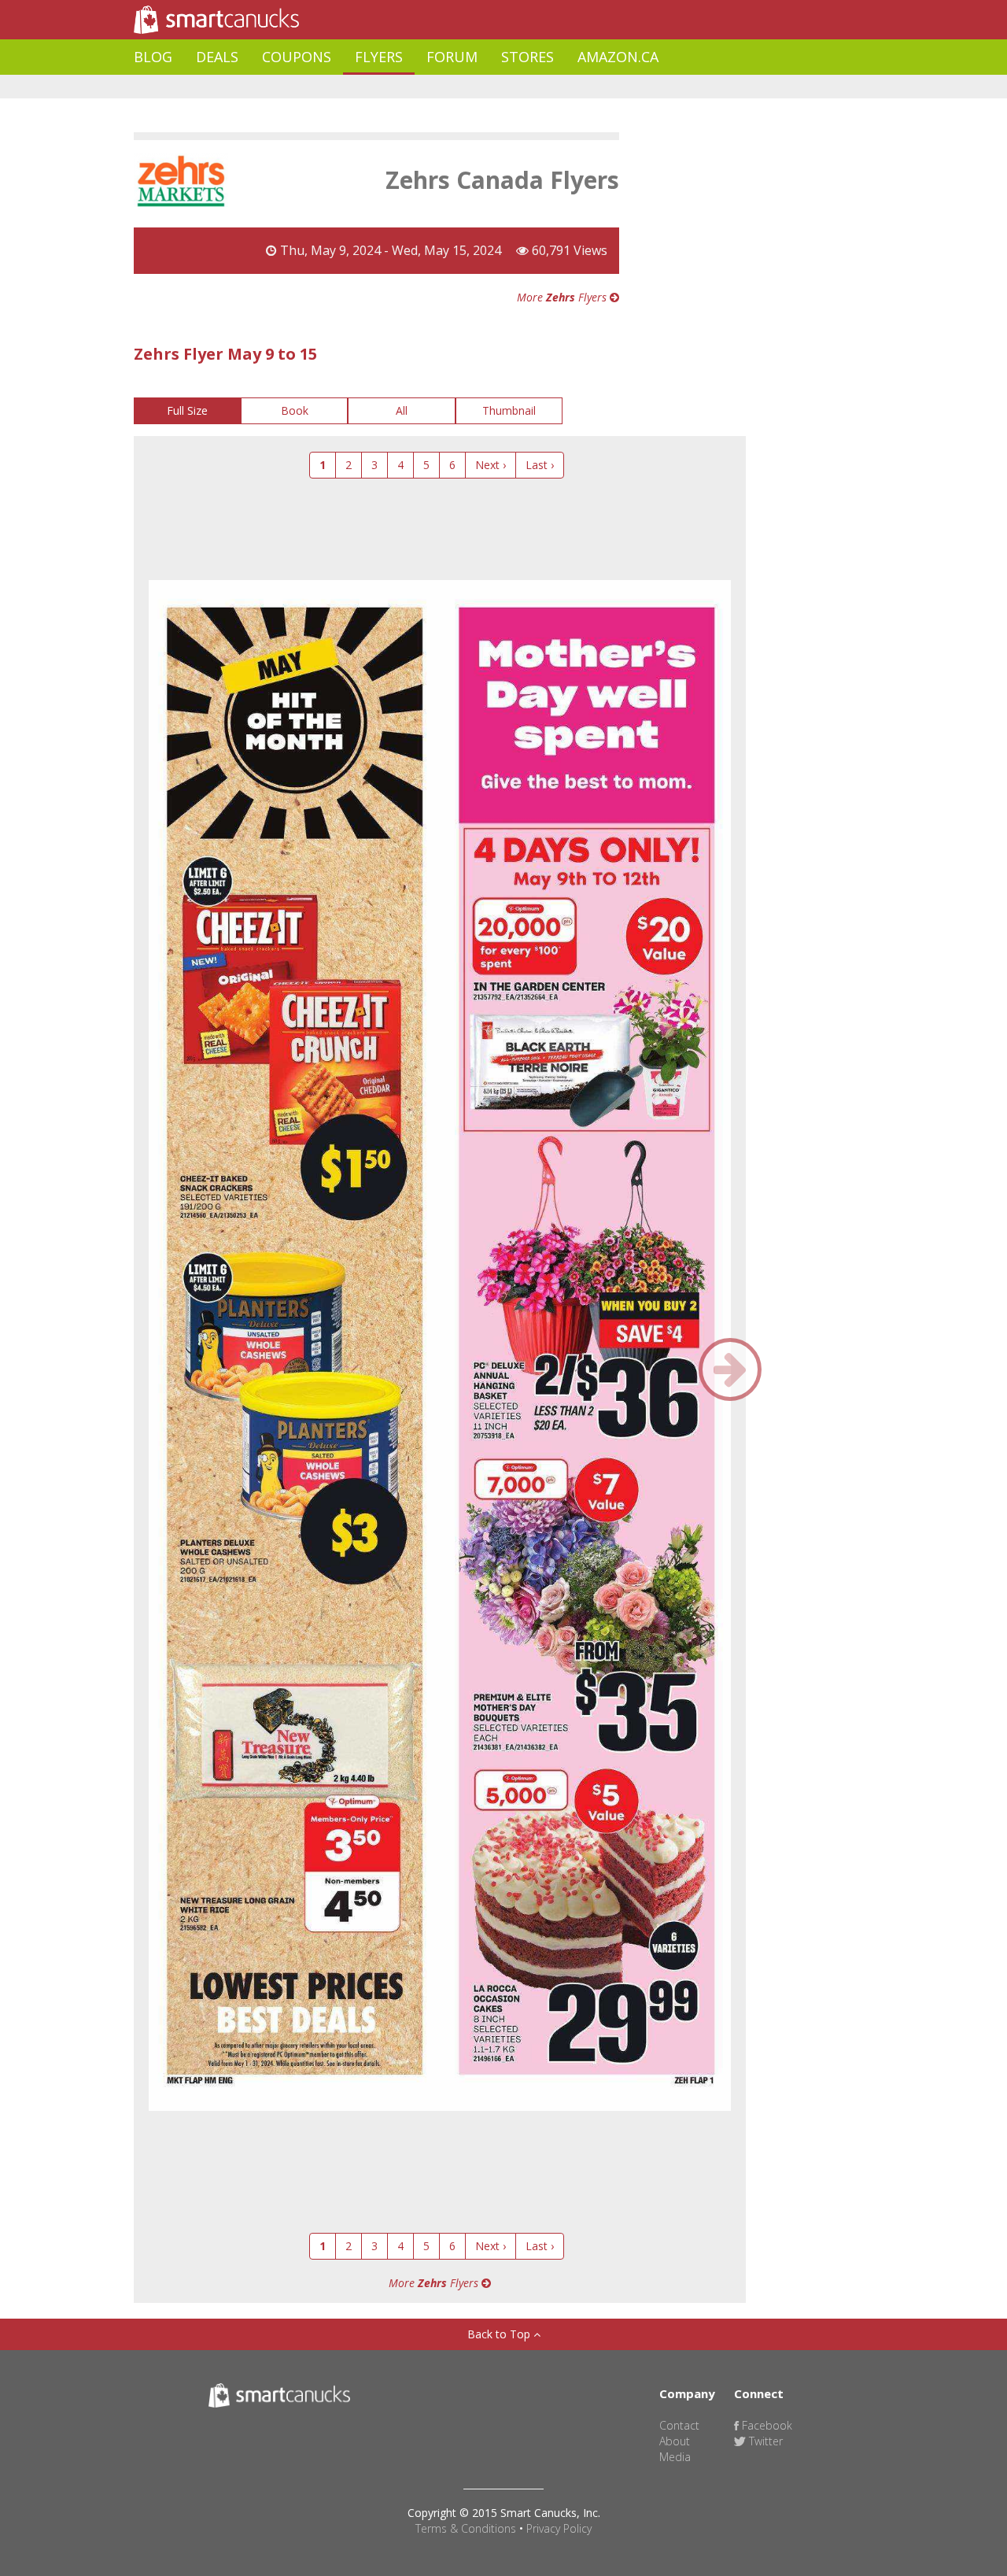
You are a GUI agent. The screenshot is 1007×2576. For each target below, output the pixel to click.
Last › (540, 465)
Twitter (764, 2441)
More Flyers (563, 297)
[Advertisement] (420, 87)
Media (675, 2457)
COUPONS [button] (297, 57)
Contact (679, 2425)
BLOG (153, 57)
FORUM (452, 57)
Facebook (765, 2425)
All (402, 410)
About (675, 2441)
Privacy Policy (559, 2528)
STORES (527, 57)
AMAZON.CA (618, 57)
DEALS (217, 57)
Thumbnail (509, 410)
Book (295, 410)
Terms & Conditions (466, 2528)
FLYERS (379, 57)
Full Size (187, 410)
